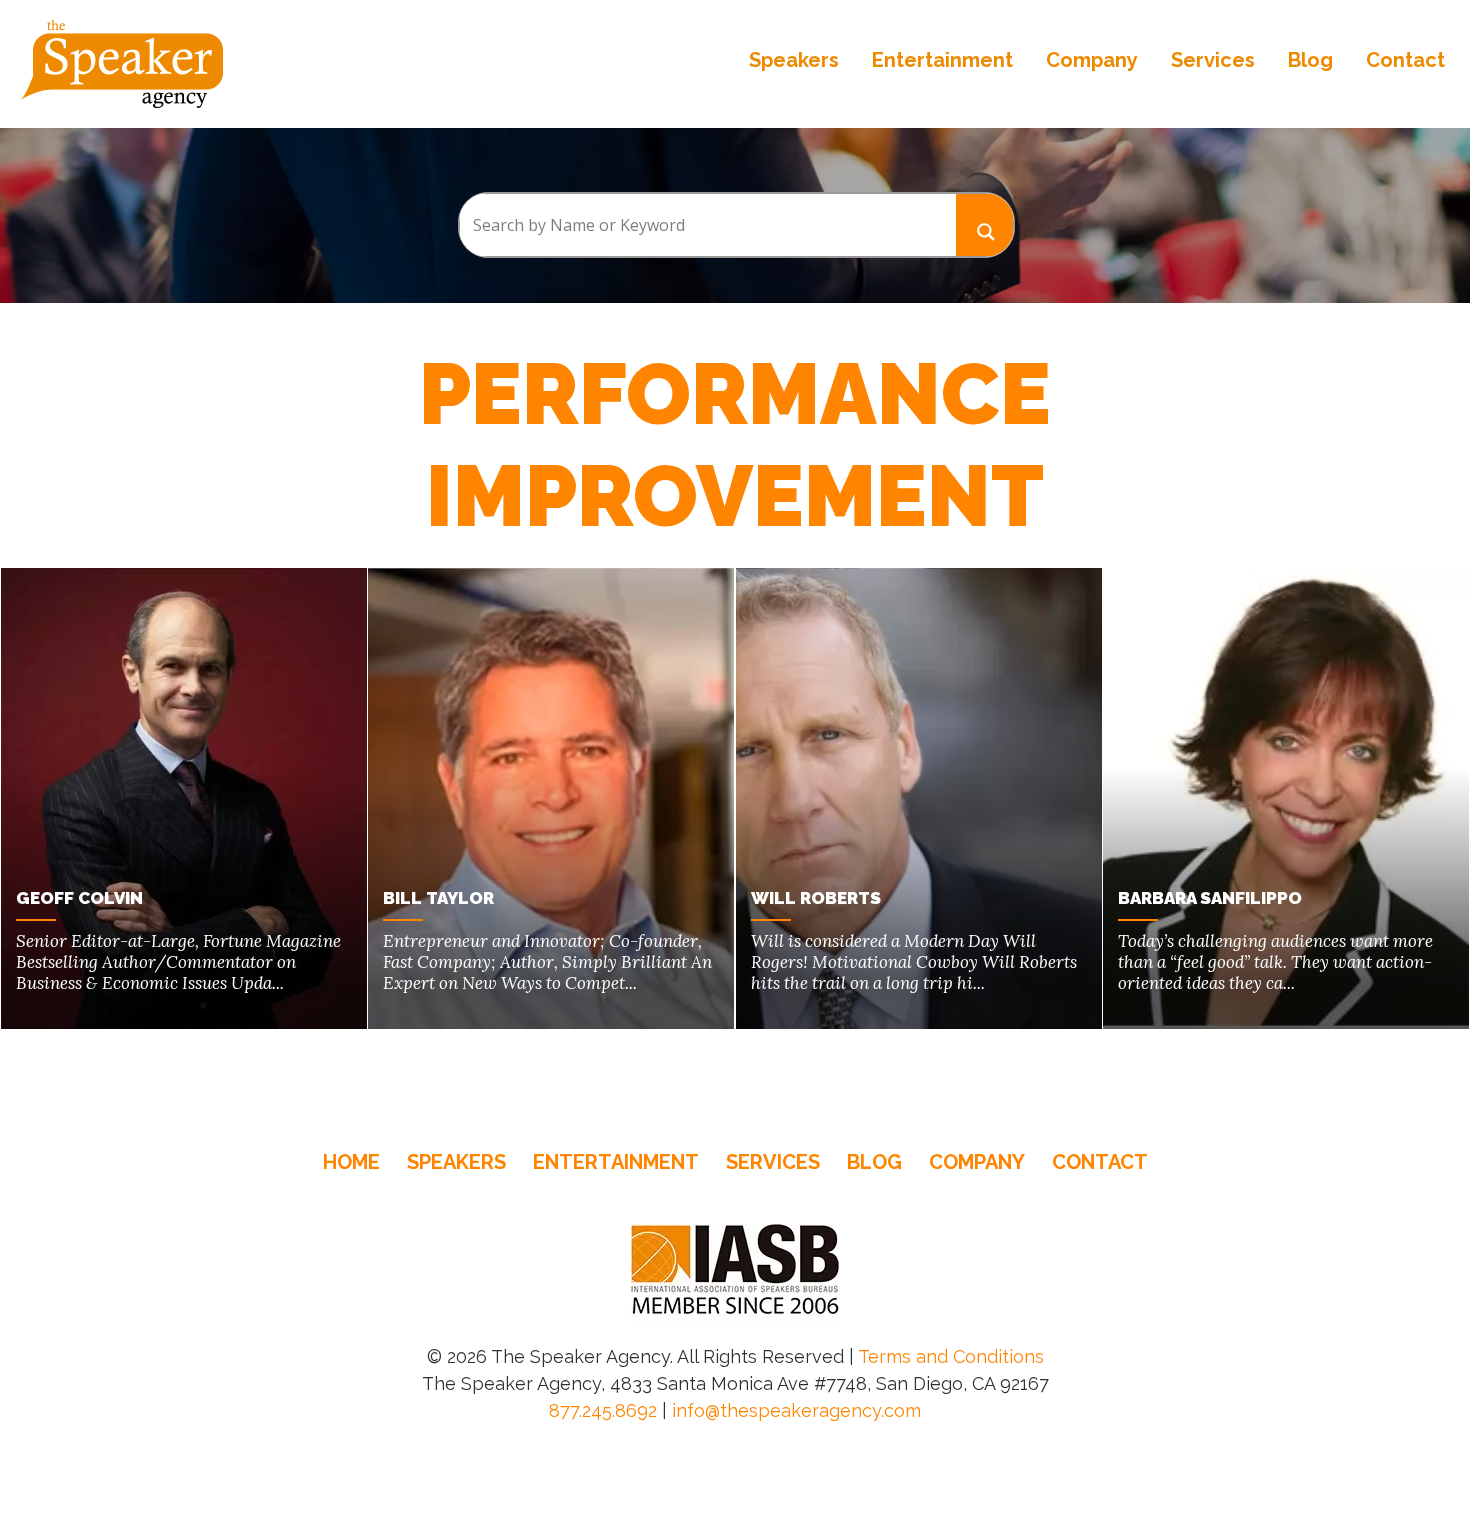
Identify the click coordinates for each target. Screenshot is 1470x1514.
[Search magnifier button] (985, 224)
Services (1213, 60)
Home (351, 1162)
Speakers (794, 60)
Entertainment (942, 60)
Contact (1405, 60)
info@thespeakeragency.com (796, 1410)
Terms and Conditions (951, 1356)
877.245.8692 (603, 1410)
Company (1092, 60)
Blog (1310, 60)
